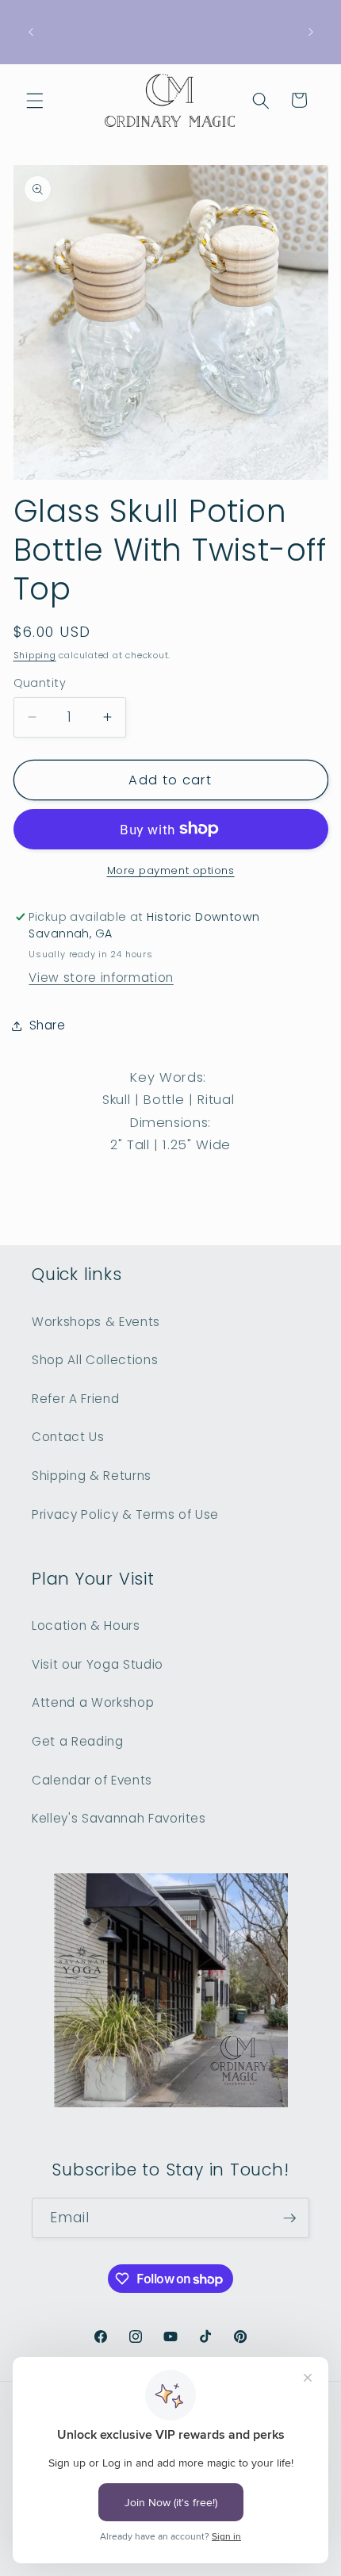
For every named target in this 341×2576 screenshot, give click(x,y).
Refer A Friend (75, 1399)
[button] (35, 100)
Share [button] (48, 1025)
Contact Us (68, 1437)
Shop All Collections (95, 1360)
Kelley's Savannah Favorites (119, 1818)
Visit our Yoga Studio (98, 1664)
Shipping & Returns (92, 1476)
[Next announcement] (311, 32)
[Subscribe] (289, 2218)
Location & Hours (86, 1625)
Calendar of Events (92, 1780)
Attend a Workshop (93, 1702)
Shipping (35, 655)
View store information (101, 977)
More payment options (171, 870)
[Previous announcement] (31, 32)
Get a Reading (78, 1741)
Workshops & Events (96, 1322)
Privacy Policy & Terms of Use (125, 1514)
